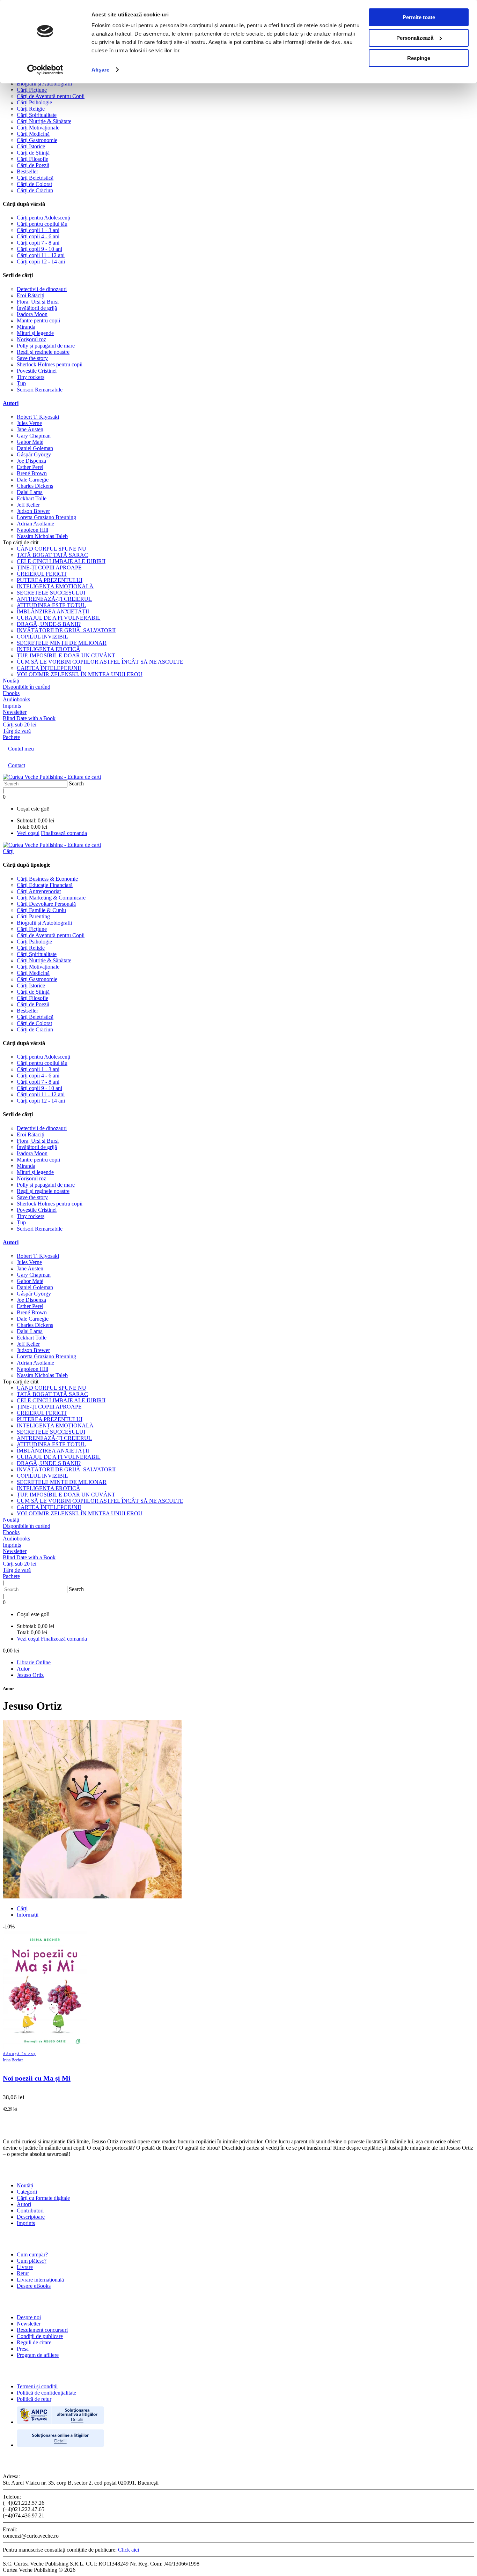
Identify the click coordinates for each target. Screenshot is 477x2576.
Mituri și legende (35, 333)
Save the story (32, 358)
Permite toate (419, 17)
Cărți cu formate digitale (43, 2198)
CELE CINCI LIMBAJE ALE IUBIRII (61, 561)
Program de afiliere (38, 2355)
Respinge (419, 58)
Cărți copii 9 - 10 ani (39, 249)
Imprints (26, 2223)
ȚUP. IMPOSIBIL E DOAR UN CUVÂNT (66, 655)
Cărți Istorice (31, 146)
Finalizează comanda (64, 833)
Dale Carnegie (33, 480)
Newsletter (29, 2324)
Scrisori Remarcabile (40, 390)
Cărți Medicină (33, 134)
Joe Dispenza (31, 461)
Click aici (129, 2550)
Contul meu (21, 749)
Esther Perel (30, 467)
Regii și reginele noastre (43, 352)
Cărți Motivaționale (38, 128)
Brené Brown (32, 473)
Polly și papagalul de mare (46, 346)
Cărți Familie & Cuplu (41, 910)
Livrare (25, 2267)
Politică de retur (34, 2399)
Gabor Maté (30, 442)
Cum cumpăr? (32, 2254)
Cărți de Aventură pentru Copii (51, 96)
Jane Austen (30, 429)
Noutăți (25, 2185)
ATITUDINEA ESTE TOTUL (51, 605)
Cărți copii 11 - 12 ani (41, 255)
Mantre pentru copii (38, 320)
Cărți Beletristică (35, 178)
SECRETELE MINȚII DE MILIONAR (62, 643)
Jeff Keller (28, 505)
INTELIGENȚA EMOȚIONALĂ (55, 586)
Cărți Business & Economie (47, 879)
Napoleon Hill (32, 530)
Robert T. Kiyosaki (38, 417)
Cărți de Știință (33, 153)
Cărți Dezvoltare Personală (46, 904)
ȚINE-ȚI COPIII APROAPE (49, 568)
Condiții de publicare (40, 2336)
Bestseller (27, 171)
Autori (11, 403)
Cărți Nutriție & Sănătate (44, 121)
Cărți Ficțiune (32, 90)
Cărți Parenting (33, 916)
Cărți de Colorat (34, 184)
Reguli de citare (34, 2342)
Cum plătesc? (32, 2261)
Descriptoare (31, 2217)
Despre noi (29, 2317)
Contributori (30, 2211)
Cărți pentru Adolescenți (43, 218)
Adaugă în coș (19, 2054)
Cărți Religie (31, 109)
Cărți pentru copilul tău (42, 224)
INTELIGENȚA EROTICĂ (49, 649)
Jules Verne (29, 423)
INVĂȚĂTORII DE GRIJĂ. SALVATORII (66, 630)
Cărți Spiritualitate (37, 115)
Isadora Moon (32, 314)
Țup (21, 383)
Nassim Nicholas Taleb (42, 536)
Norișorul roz (31, 339)
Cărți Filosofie (32, 159)
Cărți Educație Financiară (45, 885)
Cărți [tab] (22, 1908)
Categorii (27, 2192)
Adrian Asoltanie (35, 524)
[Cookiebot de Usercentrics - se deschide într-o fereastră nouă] (45, 70)
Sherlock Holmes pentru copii (50, 364)
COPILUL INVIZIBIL (42, 637)
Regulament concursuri (42, 2330)
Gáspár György (34, 454)
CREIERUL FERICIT (42, 574)
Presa (23, 2349)
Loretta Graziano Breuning (46, 517)
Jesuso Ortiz (30, 1675)
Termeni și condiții (37, 2386)
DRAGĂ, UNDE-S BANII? (49, 624)
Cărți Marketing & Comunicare (51, 898)
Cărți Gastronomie (37, 140)
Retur (23, 2273)
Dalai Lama (30, 492)
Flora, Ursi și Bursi (38, 302)
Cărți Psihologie (34, 102)
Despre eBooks (34, 2286)
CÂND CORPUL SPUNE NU (52, 549)
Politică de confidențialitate (46, 2393)
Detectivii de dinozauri (42, 289)
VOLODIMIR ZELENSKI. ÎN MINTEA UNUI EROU (80, 674)
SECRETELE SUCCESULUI (51, 593)
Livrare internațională (40, 2280)
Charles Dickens (35, 486)
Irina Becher (13, 2060)
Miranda (26, 327)
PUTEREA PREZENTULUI (50, 580)
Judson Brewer (33, 511)
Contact (17, 765)
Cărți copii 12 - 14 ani (41, 262)
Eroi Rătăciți (31, 295)
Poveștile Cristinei (37, 371)
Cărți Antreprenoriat (39, 891)
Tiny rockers (31, 377)
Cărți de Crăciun (35, 190)
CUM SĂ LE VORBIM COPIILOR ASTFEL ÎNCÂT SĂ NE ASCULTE (100, 662)
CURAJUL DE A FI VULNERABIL (59, 618)
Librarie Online (34, 1662)
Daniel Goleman (35, 448)
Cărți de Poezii (33, 165)
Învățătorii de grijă (37, 308)
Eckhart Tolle (32, 498)
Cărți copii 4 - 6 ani (38, 236)
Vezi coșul (28, 833)
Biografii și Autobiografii (44, 84)
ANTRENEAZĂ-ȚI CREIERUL (54, 599)
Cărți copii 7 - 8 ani (38, 243)
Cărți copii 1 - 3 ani (38, 230)
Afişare (100, 70)
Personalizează (415, 38)
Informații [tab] (28, 1915)
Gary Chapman (34, 436)
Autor (23, 1669)
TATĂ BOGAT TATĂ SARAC (52, 555)
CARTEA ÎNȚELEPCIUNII (49, 668)
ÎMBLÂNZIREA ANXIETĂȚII (53, 611)
